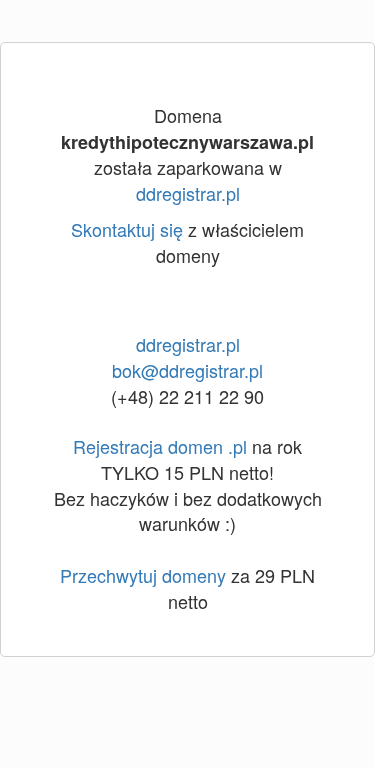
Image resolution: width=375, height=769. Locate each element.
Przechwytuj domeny (143, 575)
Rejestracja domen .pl (160, 446)
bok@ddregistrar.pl (187, 370)
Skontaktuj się (127, 229)
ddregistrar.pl (188, 193)
